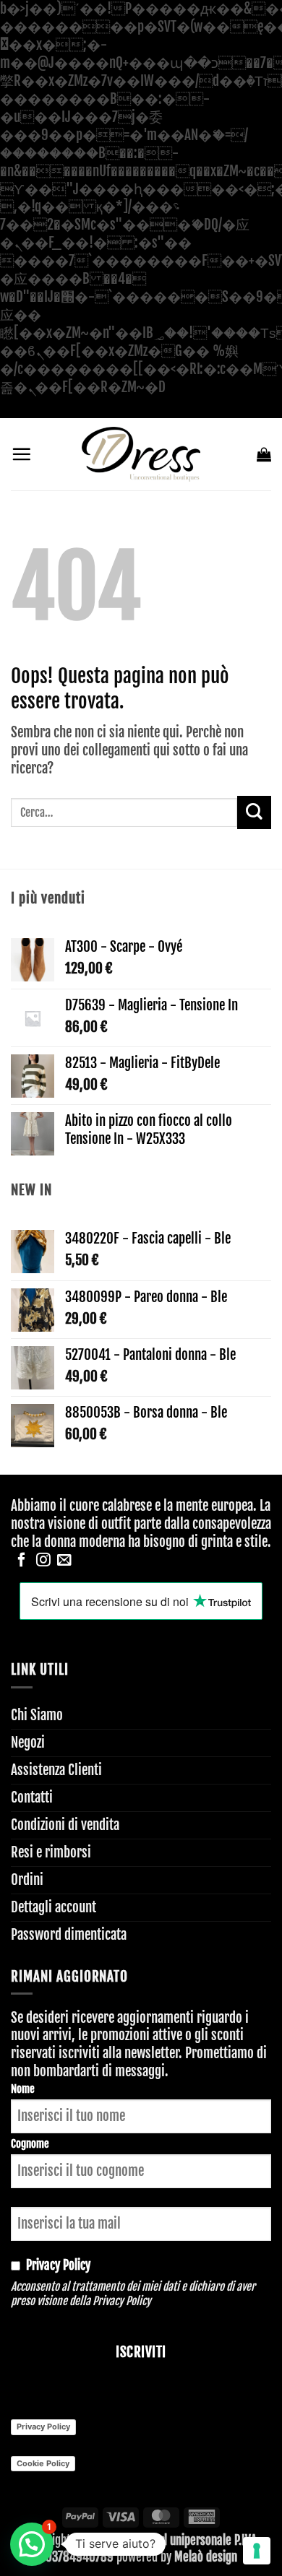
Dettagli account (54, 1907)
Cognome (30, 2144)
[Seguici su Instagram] (43, 1561)
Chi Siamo (37, 1715)
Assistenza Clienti (56, 1770)
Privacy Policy (122, 2301)
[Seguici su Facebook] (22, 1561)
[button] (21, 454)
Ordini (27, 1880)
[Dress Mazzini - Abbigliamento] (141, 454)
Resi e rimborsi (51, 1852)
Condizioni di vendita (65, 1825)
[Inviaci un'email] (64, 1561)
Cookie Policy (43, 2463)
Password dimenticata (69, 1935)
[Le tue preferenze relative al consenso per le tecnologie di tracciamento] (257, 2551)
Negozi (28, 1743)
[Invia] (254, 813)
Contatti (32, 1797)
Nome (23, 2089)
